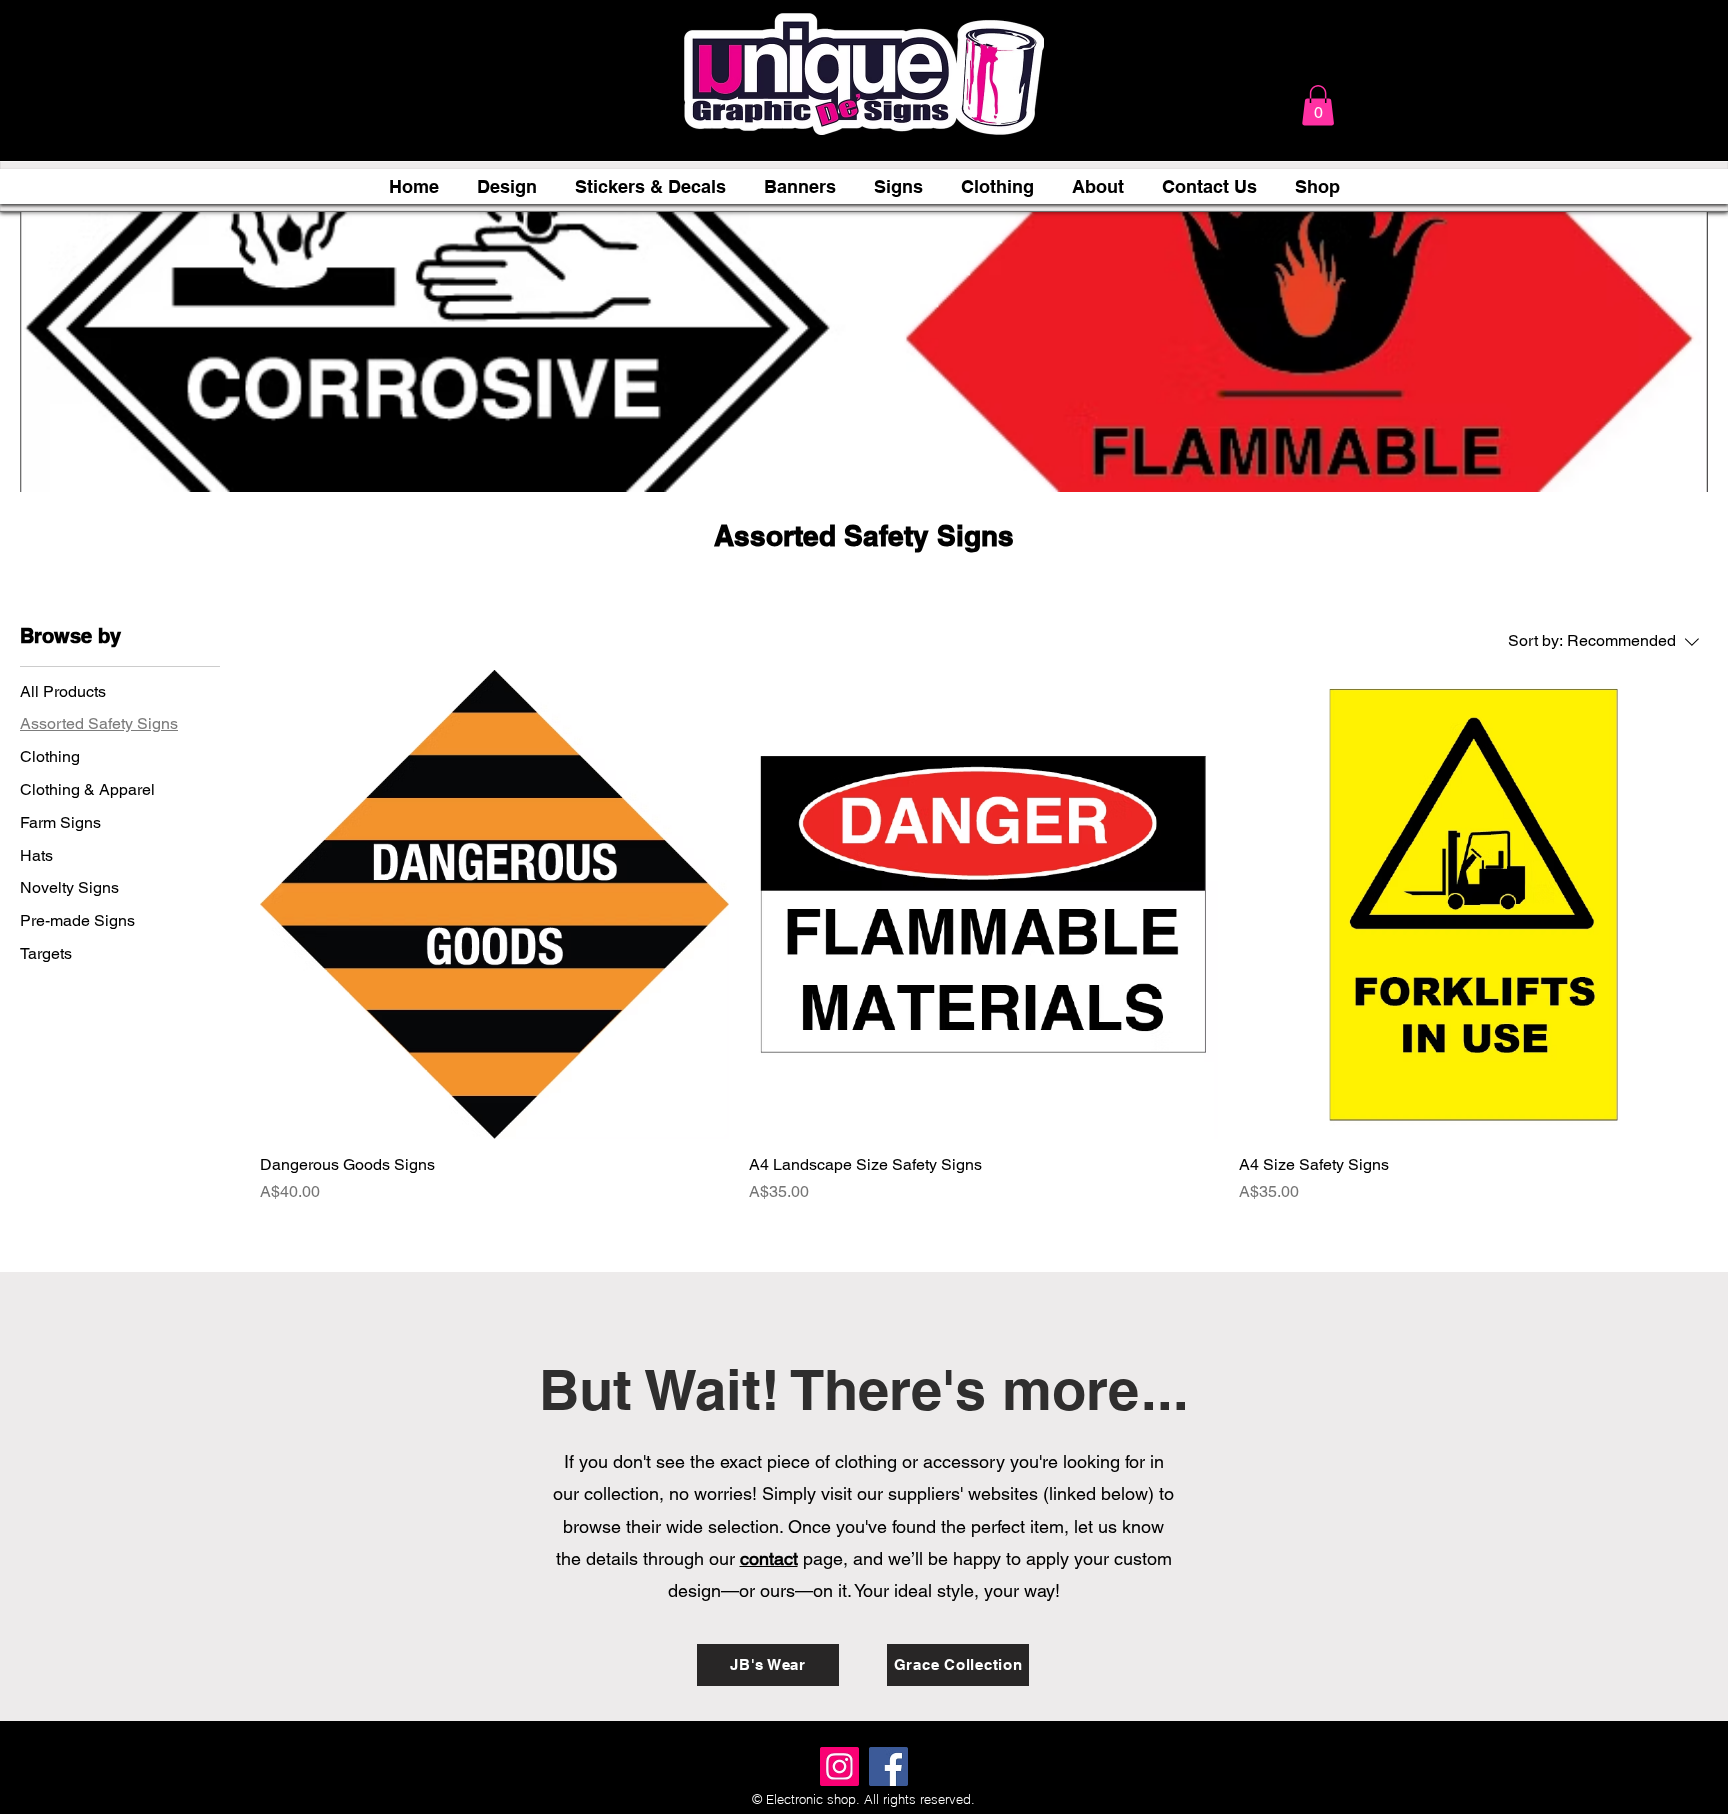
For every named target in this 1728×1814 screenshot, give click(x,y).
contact (769, 1558)
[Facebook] (888, 1766)
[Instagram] (839, 1766)
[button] (1318, 105)
